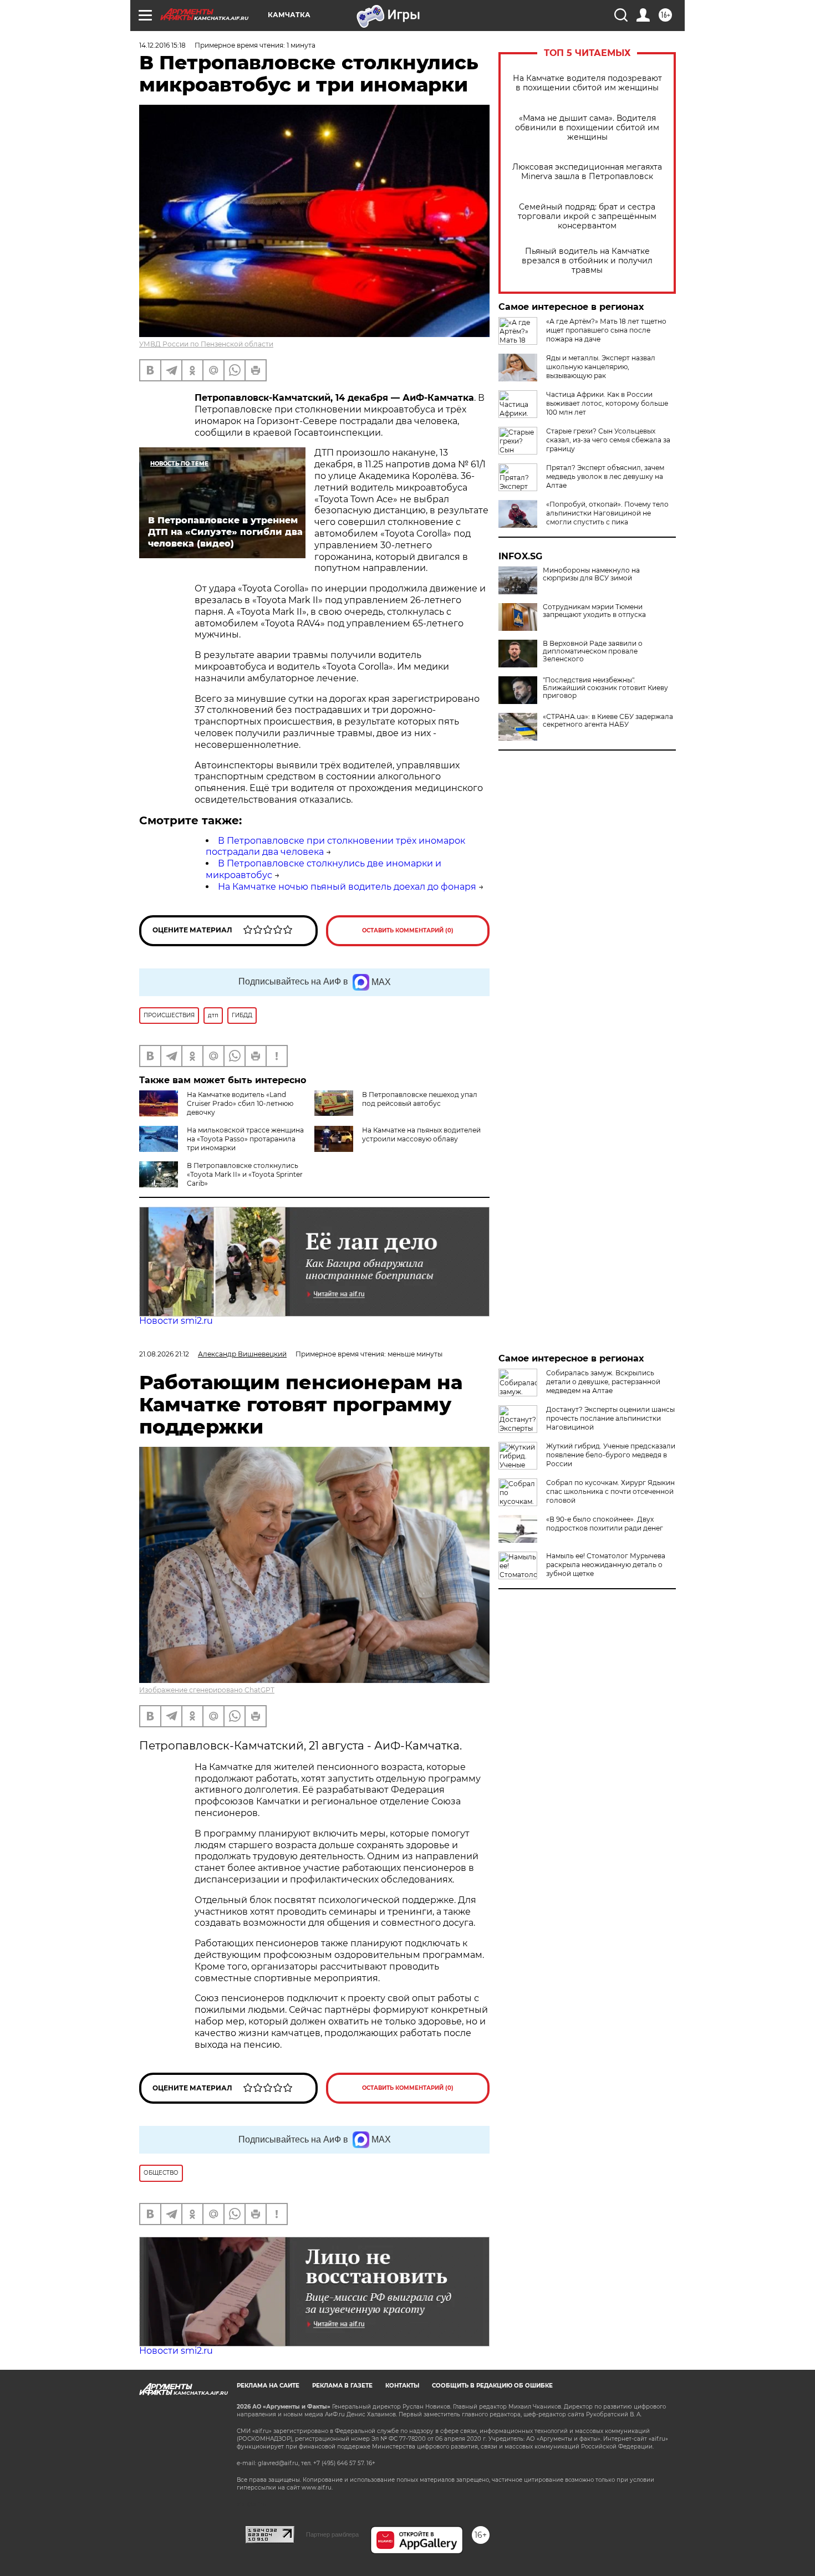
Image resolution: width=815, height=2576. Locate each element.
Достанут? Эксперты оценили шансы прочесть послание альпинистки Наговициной (610, 1418)
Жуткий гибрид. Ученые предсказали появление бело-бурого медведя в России (611, 1455)
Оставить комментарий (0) (408, 930)
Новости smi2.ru (176, 1321)
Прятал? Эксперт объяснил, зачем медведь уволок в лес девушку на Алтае (605, 476)
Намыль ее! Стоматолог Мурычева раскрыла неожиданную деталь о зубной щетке (606, 1565)
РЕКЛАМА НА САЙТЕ (268, 2386)
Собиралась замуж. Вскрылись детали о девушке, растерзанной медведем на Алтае (603, 1382)
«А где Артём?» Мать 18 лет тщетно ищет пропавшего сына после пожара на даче (606, 330)
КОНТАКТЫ (402, 2386)
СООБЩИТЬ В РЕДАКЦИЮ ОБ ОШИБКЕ (492, 2386)
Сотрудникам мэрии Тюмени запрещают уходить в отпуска (594, 611)
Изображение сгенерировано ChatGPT (207, 1690)
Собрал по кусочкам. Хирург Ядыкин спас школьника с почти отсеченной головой (610, 1491)
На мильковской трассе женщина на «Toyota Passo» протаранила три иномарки (245, 1139)
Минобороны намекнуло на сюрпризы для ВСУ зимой (591, 574)
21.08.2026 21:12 (164, 1354)
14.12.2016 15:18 (162, 45)
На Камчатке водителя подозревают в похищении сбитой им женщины (587, 83)
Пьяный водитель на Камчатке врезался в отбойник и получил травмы (587, 261)
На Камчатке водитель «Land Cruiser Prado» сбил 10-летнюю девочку (240, 1103)
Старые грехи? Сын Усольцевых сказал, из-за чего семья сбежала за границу (608, 440)
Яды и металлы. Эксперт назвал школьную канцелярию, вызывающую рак (601, 367)
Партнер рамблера (332, 2534)
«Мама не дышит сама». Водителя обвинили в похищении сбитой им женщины (587, 128)
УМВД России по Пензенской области (206, 344)
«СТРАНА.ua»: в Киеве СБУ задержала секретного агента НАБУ (608, 721)
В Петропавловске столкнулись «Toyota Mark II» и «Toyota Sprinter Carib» (245, 1174)
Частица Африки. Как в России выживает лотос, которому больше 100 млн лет (607, 403)
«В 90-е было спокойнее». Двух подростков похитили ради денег (605, 1524)
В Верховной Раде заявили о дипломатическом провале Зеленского (593, 651)
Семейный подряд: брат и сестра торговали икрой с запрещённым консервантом (587, 216)
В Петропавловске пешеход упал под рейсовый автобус (420, 1099)
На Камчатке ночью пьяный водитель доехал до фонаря (347, 887)
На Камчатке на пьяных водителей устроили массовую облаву (421, 1134)
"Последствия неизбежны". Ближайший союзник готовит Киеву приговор (605, 688)
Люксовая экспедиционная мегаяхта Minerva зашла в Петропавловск (587, 172)
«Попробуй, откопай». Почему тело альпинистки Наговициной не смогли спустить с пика (607, 513)
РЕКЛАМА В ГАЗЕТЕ (342, 2386)
